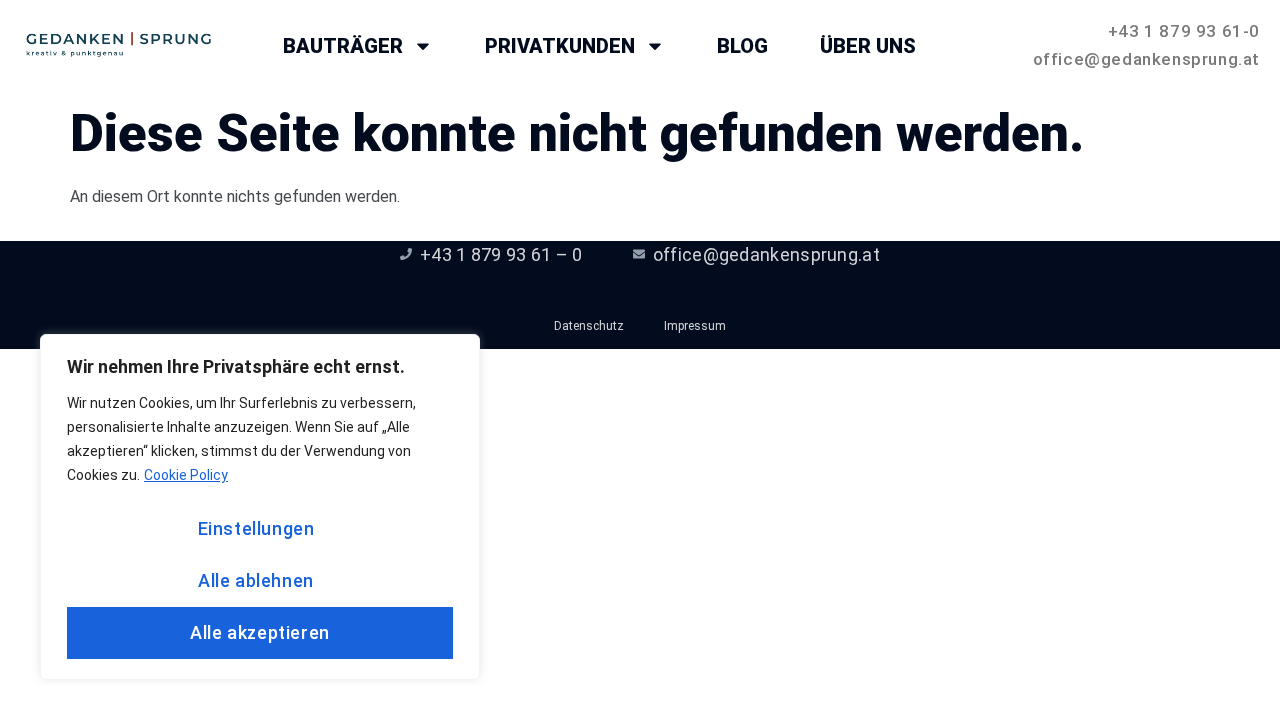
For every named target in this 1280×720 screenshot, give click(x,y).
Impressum (695, 326)
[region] (260, 507)
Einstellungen (256, 528)
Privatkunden (560, 46)
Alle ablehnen (256, 580)
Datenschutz (589, 326)
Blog (742, 46)
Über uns (868, 46)
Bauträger (343, 46)
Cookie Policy (186, 475)
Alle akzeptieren (260, 632)
